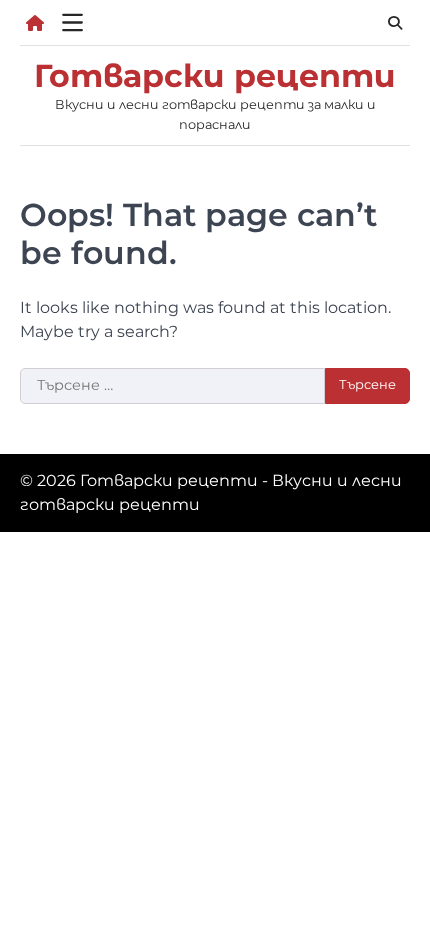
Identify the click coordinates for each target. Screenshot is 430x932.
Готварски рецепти (215, 75)
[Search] (395, 23)
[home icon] (35, 23)
